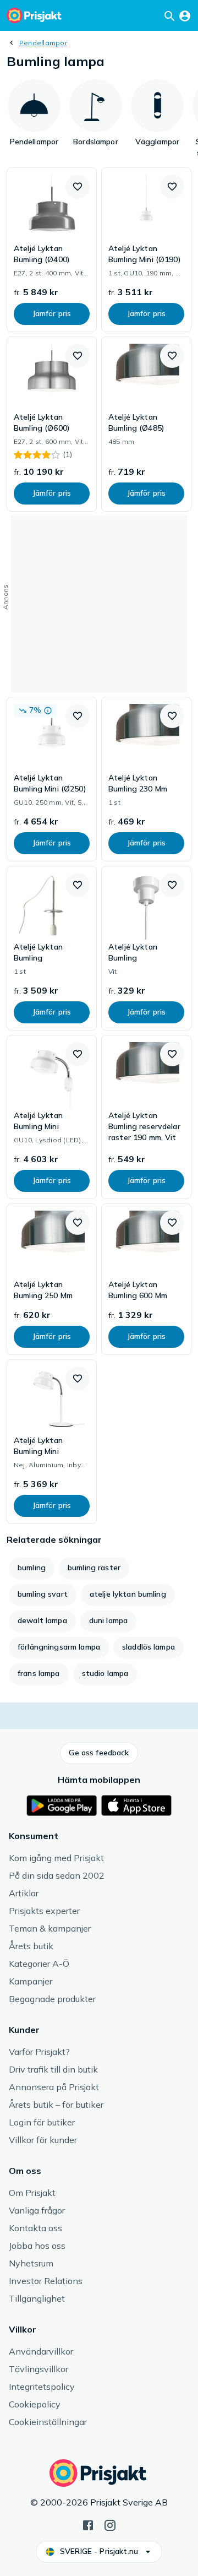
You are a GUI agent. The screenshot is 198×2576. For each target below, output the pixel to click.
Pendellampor (43, 43)
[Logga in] (185, 15)
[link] (52, 250)
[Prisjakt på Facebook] (88, 2524)
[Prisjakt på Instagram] (110, 2524)
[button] (78, 187)
